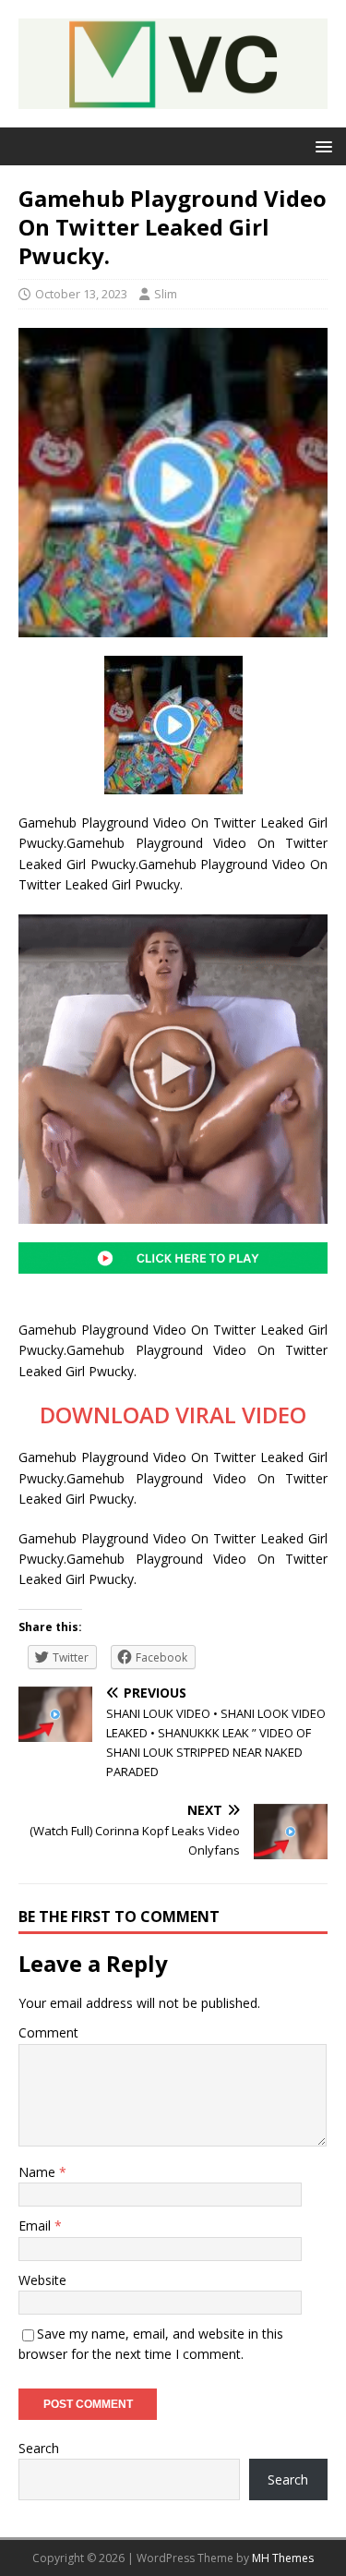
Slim (166, 294)
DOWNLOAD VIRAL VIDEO (173, 1415)
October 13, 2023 (81, 294)
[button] (321, 145)
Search (39, 2448)
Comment (48, 2032)
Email (36, 2225)
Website (42, 2280)
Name (39, 2172)
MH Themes (283, 2558)
